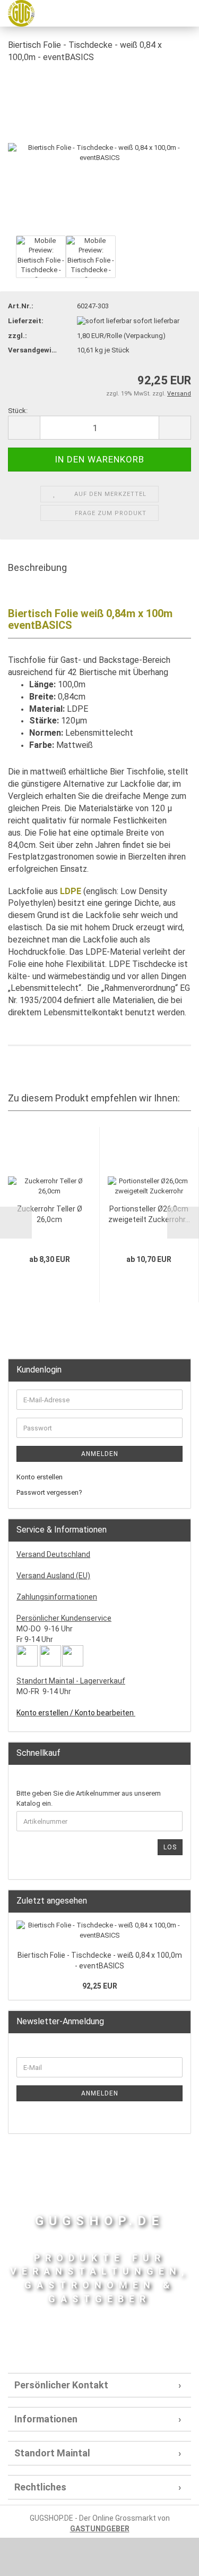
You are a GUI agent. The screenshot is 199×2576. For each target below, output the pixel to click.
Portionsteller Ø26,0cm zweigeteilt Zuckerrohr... (149, 1214)
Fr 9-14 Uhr (35, 1639)
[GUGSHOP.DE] (17, 13)
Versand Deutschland (53, 1554)
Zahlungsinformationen (57, 1597)
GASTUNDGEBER (100, 2529)
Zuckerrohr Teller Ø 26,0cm (50, 1214)
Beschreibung (37, 567)
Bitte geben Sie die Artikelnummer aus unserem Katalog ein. (89, 1798)
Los (170, 1847)
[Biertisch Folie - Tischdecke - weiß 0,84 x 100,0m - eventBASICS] (99, 152)
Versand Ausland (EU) (53, 1576)
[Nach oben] (170, 2560)
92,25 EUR (100, 1986)
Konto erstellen (40, 1477)
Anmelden (100, 1454)
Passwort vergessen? (49, 1492)
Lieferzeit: (26, 321)
